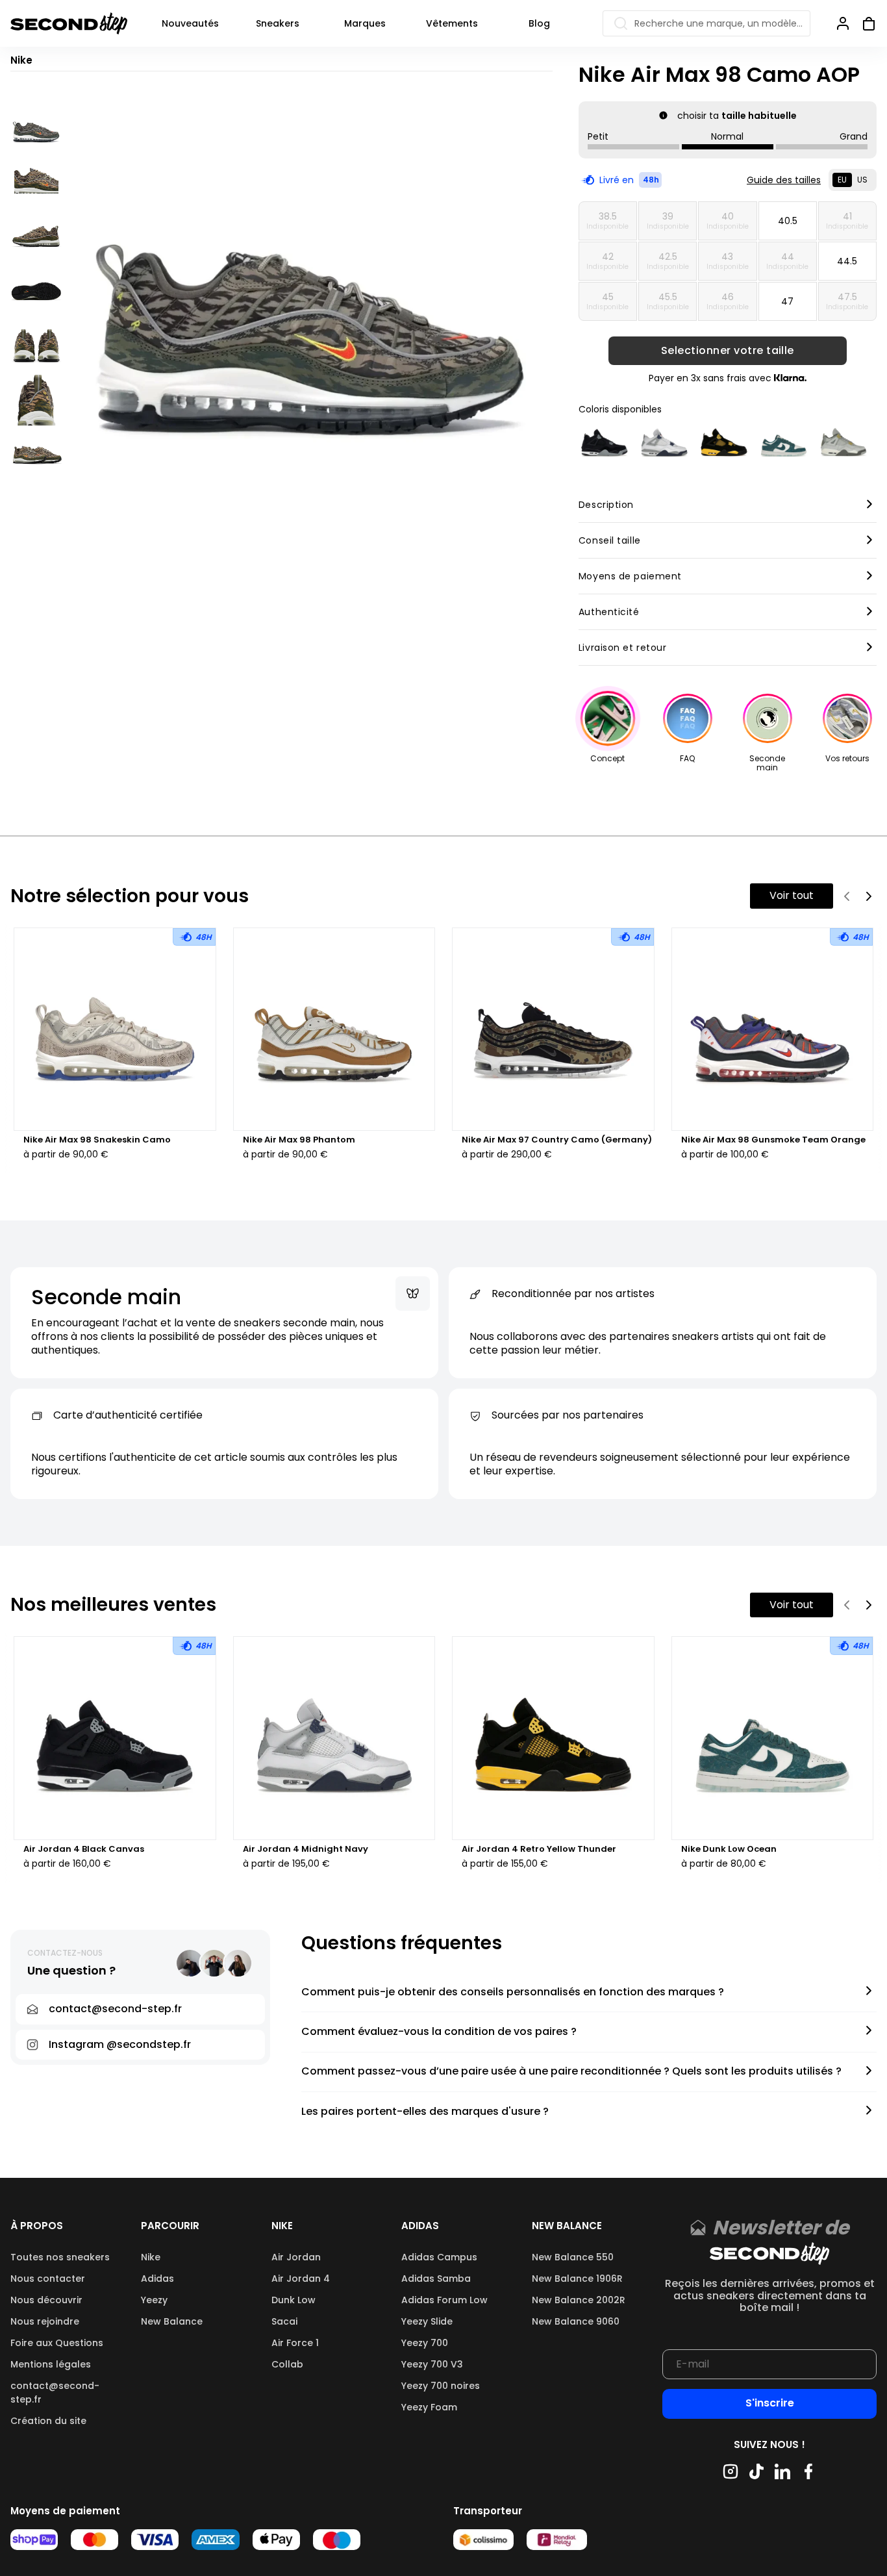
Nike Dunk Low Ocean (729, 1849)
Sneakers (278, 23)
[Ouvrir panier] (864, 23)
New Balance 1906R (577, 2279)
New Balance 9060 (576, 2321)
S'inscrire (770, 2403)
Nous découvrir (46, 2300)
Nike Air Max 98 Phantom (299, 1140)
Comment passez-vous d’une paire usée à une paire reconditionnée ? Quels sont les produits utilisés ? (571, 2072)
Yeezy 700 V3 (432, 2364)
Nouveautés (190, 23)
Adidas (157, 2279)
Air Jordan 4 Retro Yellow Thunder (539, 1849)
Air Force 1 (295, 2343)
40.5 (788, 221)
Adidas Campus (439, 2257)
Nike (151, 2257)
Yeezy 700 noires (441, 2386)
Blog (539, 23)
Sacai (284, 2321)
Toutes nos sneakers (60, 2257)
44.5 (847, 261)
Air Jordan (296, 2257)
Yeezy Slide (427, 2321)
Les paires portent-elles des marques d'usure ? (425, 2112)
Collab (287, 2364)
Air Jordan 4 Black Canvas (84, 1849)
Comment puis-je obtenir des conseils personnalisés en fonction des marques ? (513, 1992)
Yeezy (154, 2300)
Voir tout (792, 895)
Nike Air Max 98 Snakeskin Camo (97, 1140)
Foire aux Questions (57, 2343)
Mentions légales (51, 2364)
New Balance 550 (573, 2257)
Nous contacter (48, 2279)
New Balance (172, 2321)
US (862, 180)
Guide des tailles (784, 180)
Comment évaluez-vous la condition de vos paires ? (439, 2032)
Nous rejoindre (45, 2321)
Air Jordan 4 (301, 2279)
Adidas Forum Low (444, 2300)
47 (787, 301)
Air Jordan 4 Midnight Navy (306, 1849)
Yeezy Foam (429, 2407)
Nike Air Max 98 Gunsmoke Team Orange (773, 1140)
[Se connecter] (843, 23)
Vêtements (452, 23)
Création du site (48, 2421)
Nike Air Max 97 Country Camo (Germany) (557, 1140)
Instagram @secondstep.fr (120, 2044)
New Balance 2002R (579, 2300)
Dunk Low (294, 2300)
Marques (365, 23)
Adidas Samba (436, 2279)
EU (842, 180)
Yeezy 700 (425, 2343)
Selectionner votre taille (728, 351)
